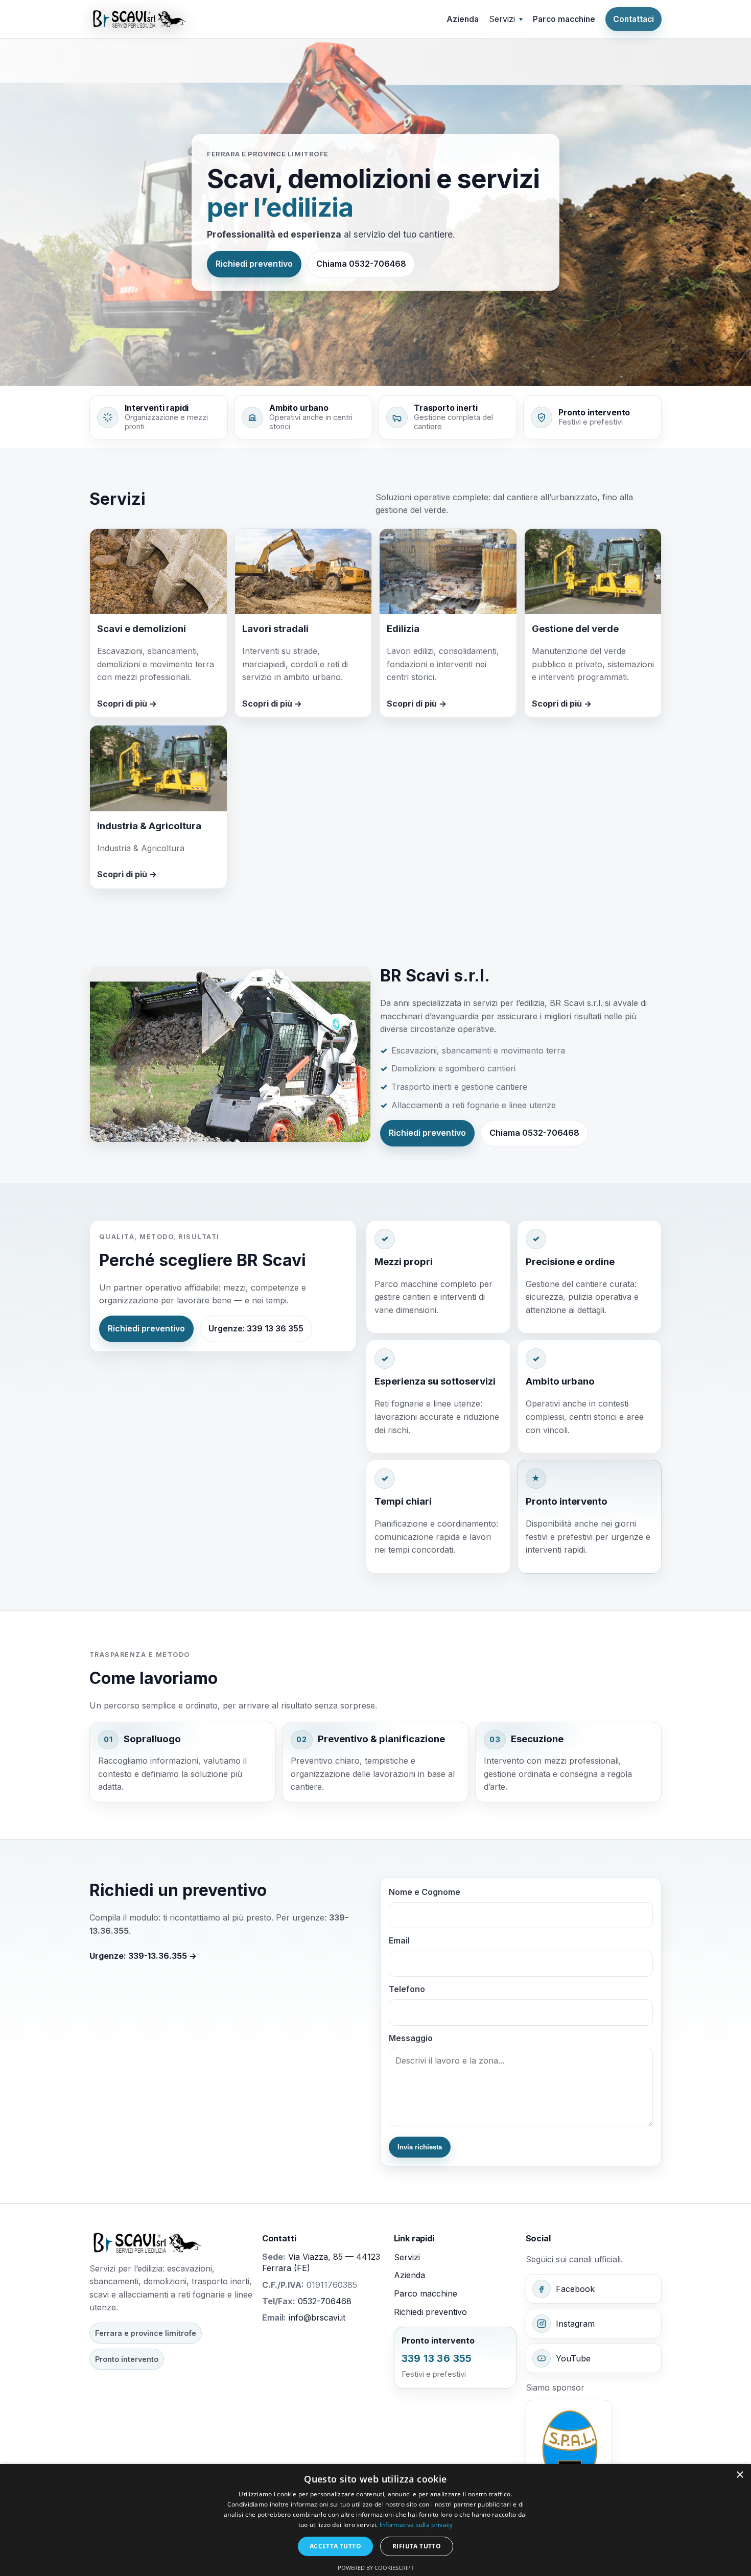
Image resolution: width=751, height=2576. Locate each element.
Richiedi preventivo (254, 264)
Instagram (575, 2324)
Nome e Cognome (425, 1892)
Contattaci (633, 19)
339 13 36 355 (437, 2358)
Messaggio (411, 2038)
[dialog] (375, 2520)
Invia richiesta (420, 2147)
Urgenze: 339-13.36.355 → (143, 1956)
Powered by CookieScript (376, 2568)
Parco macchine (564, 19)
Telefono (407, 1989)
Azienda (463, 19)
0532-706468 (325, 2301)
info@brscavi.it (317, 2317)
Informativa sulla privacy (416, 2525)
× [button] (740, 2475)
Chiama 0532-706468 (361, 264)
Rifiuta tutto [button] (417, 2546)
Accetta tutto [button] (335, 2546)
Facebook (575, 2289)
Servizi (407, 2257)
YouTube (573, 2358)
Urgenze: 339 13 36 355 (256, 1328)
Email (399, 1940)
